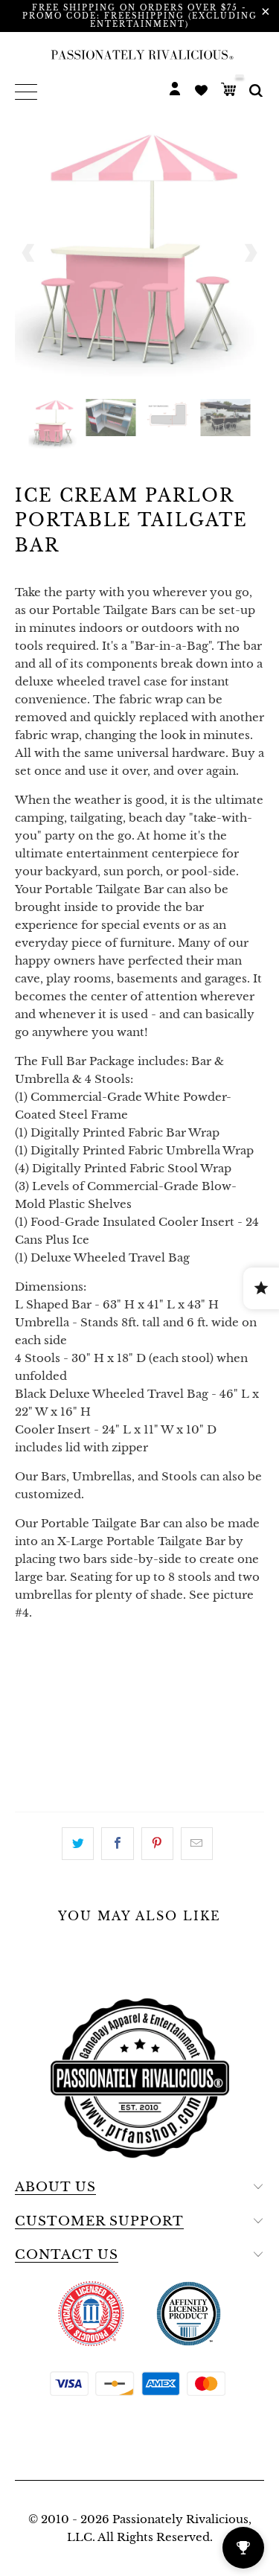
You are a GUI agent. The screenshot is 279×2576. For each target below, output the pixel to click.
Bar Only (52, 1671)
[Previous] (29, 253)
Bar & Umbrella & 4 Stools (108, 1708)
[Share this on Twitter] (78, 1844)
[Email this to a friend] (197, 1844)
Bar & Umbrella (154, 1671)
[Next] (250, 253)
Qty (27, 1749)
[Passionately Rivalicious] (139, 54)
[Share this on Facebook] (117, 1844)
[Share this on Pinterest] (157, 1844)
